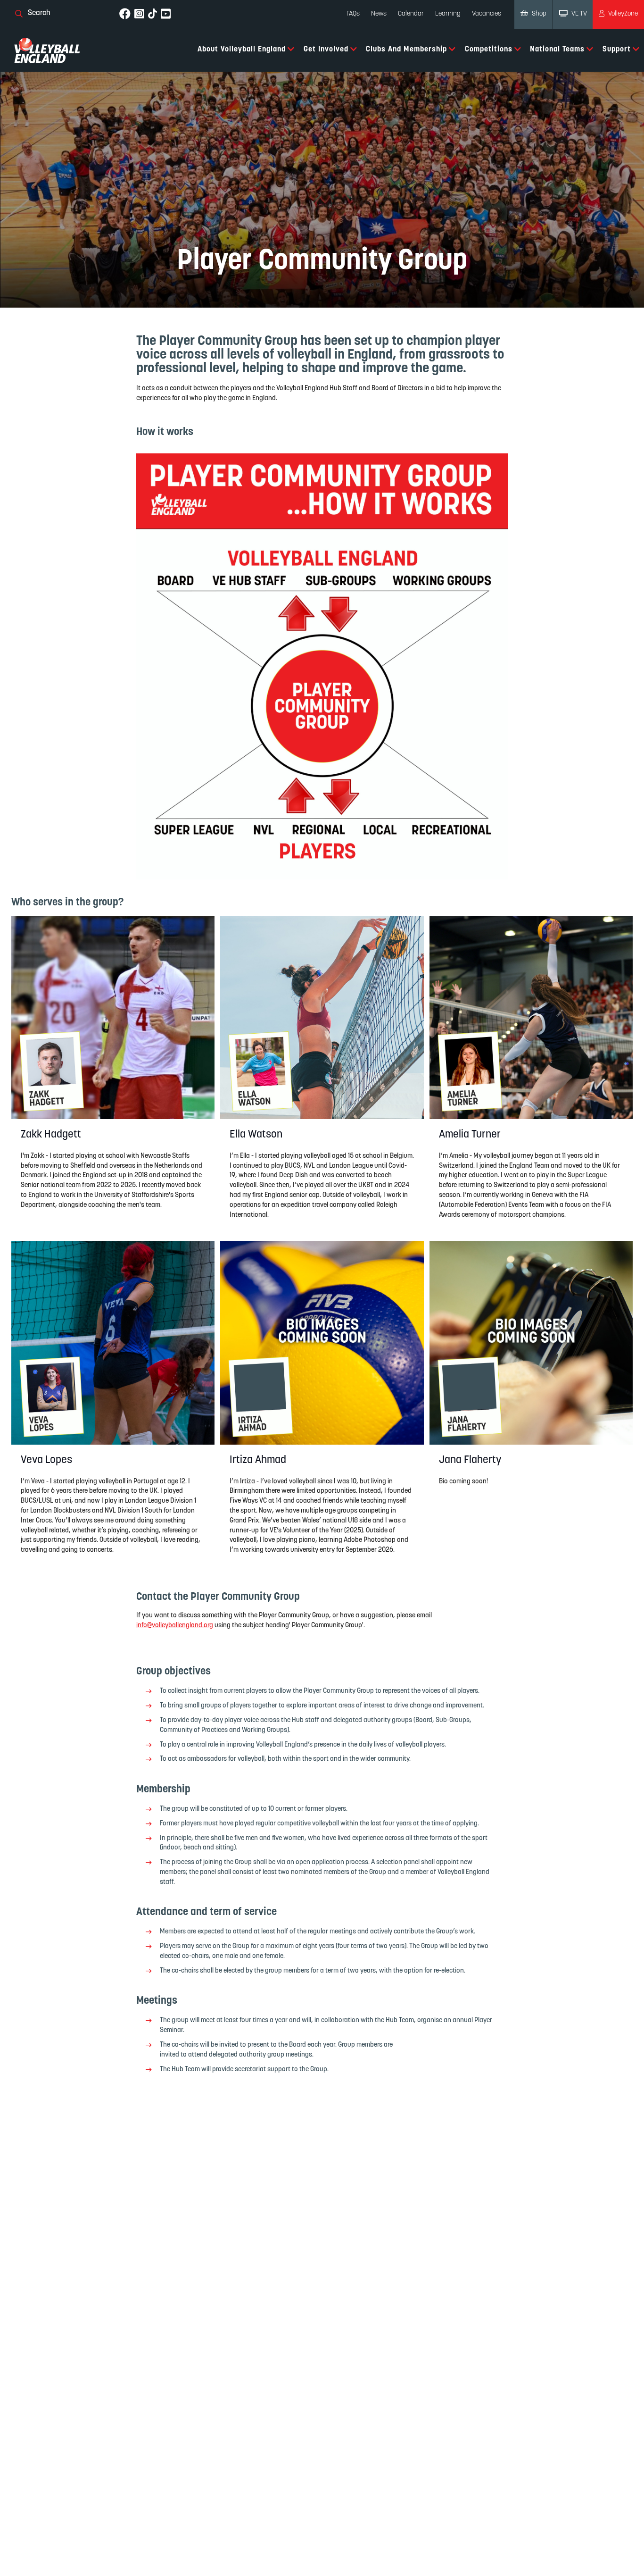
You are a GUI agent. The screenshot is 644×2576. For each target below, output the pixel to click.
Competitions (489, 50)
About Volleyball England (242, 50)
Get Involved (326, 50)
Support (617, 50)
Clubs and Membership (406, 50)
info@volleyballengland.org (175, 1626)
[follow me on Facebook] (125, 14)
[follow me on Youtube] (166, 14)
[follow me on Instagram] (139, 14)
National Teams (557, 50)
